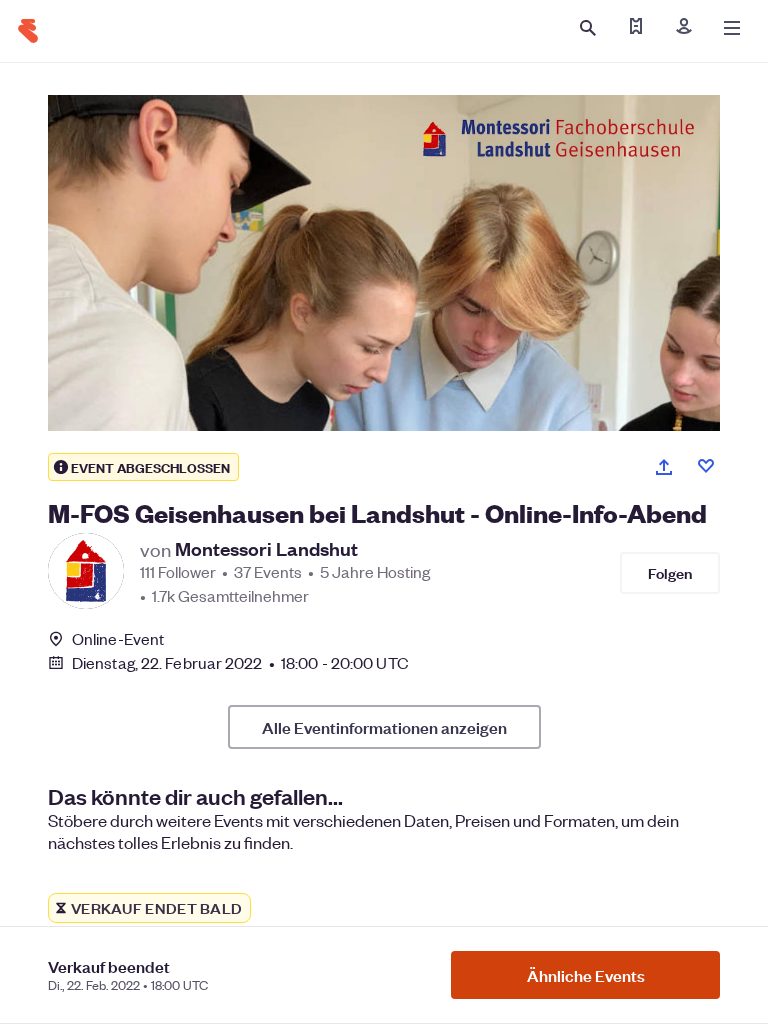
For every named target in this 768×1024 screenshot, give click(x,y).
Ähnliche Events (586, 975)
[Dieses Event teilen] (664, 467)
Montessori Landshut (266, 549)
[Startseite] (28, 31)
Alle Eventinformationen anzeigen (384, 727)
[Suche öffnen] (588, 28)
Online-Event (118, 639)
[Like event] (706, 466)
